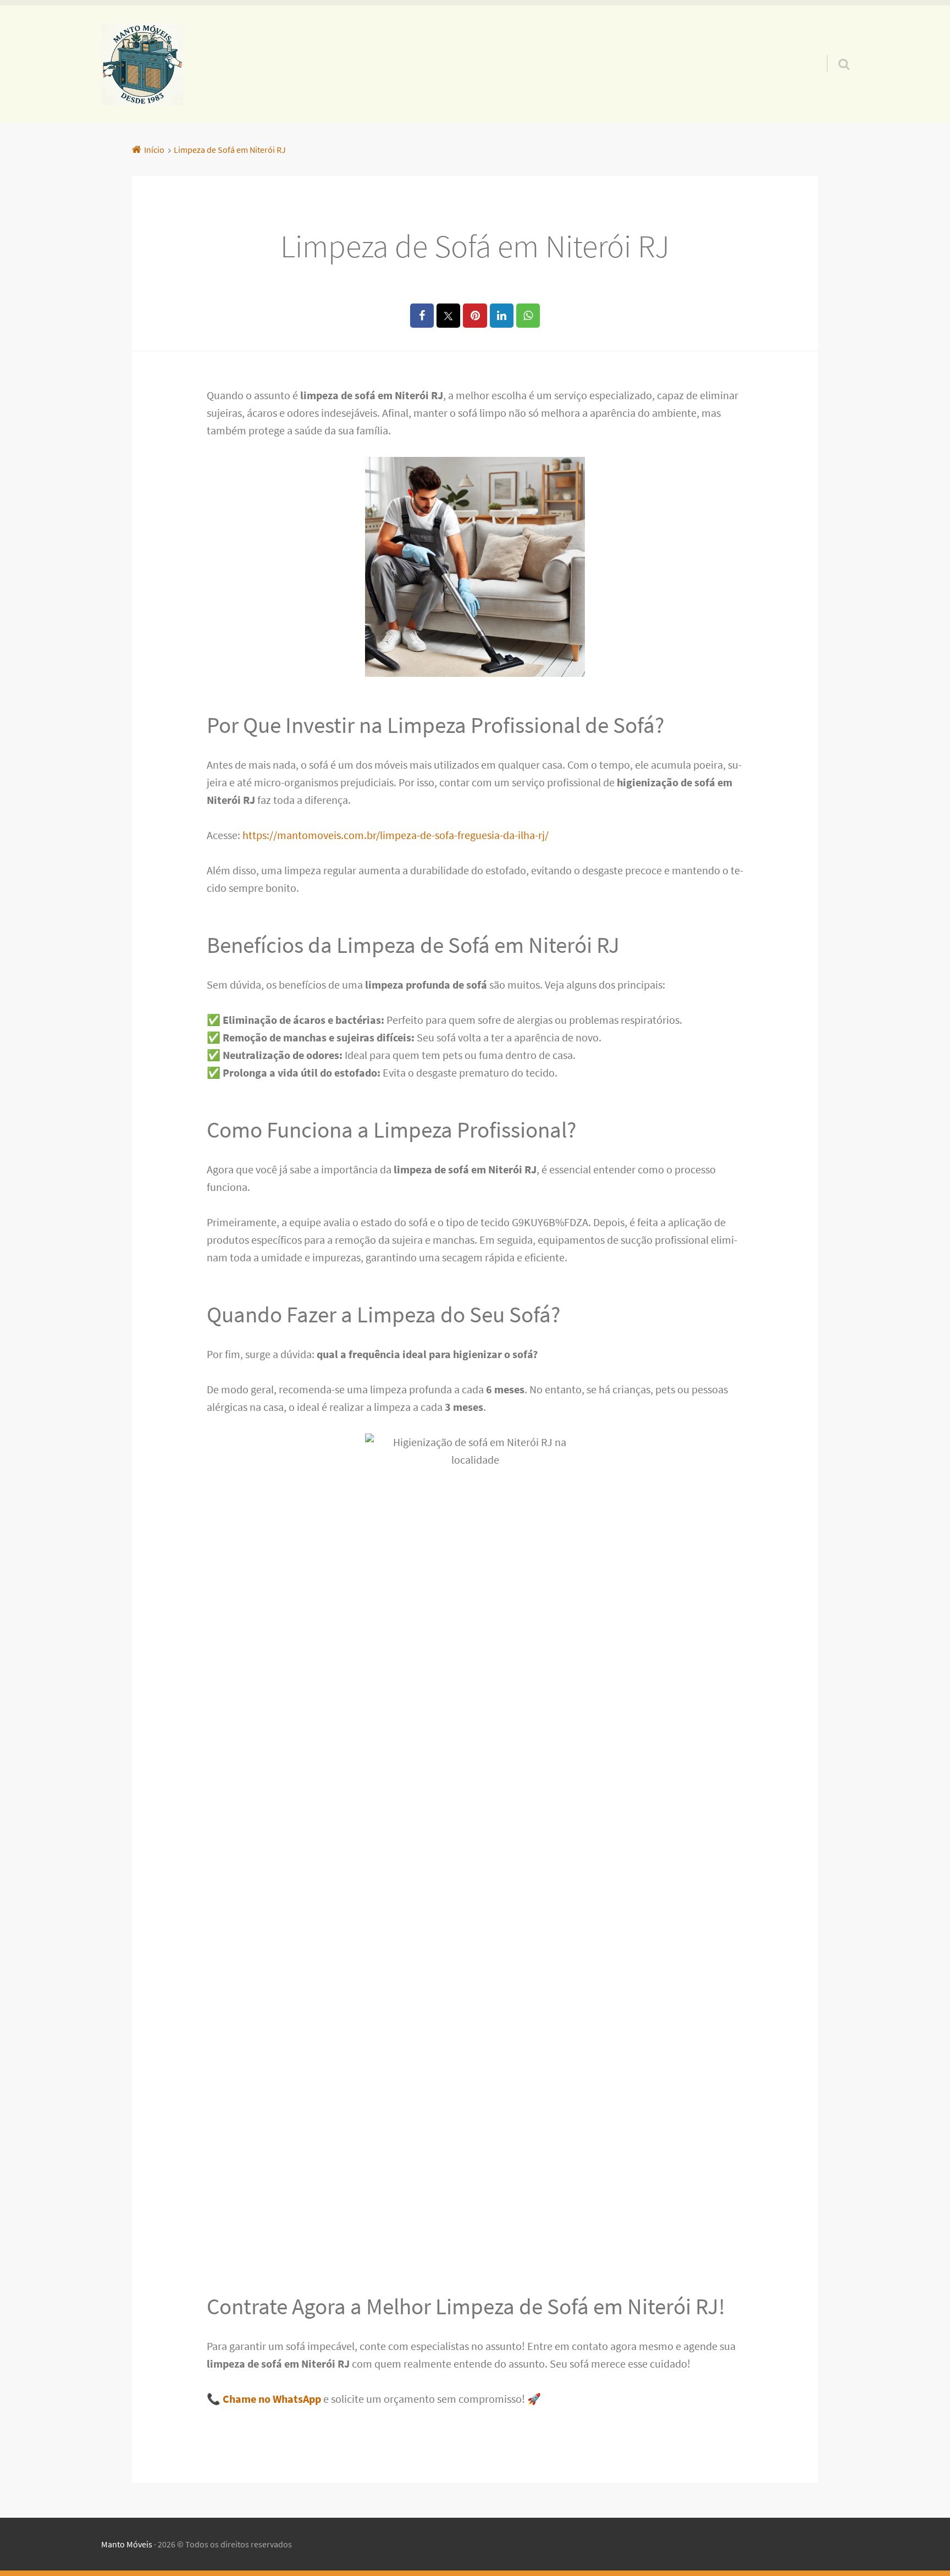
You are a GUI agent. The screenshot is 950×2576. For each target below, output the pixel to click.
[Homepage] (142, 64)
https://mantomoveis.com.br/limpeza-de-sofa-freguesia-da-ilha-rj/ (396, 835)
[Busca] (834, 50)
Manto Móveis (127, 2544)
